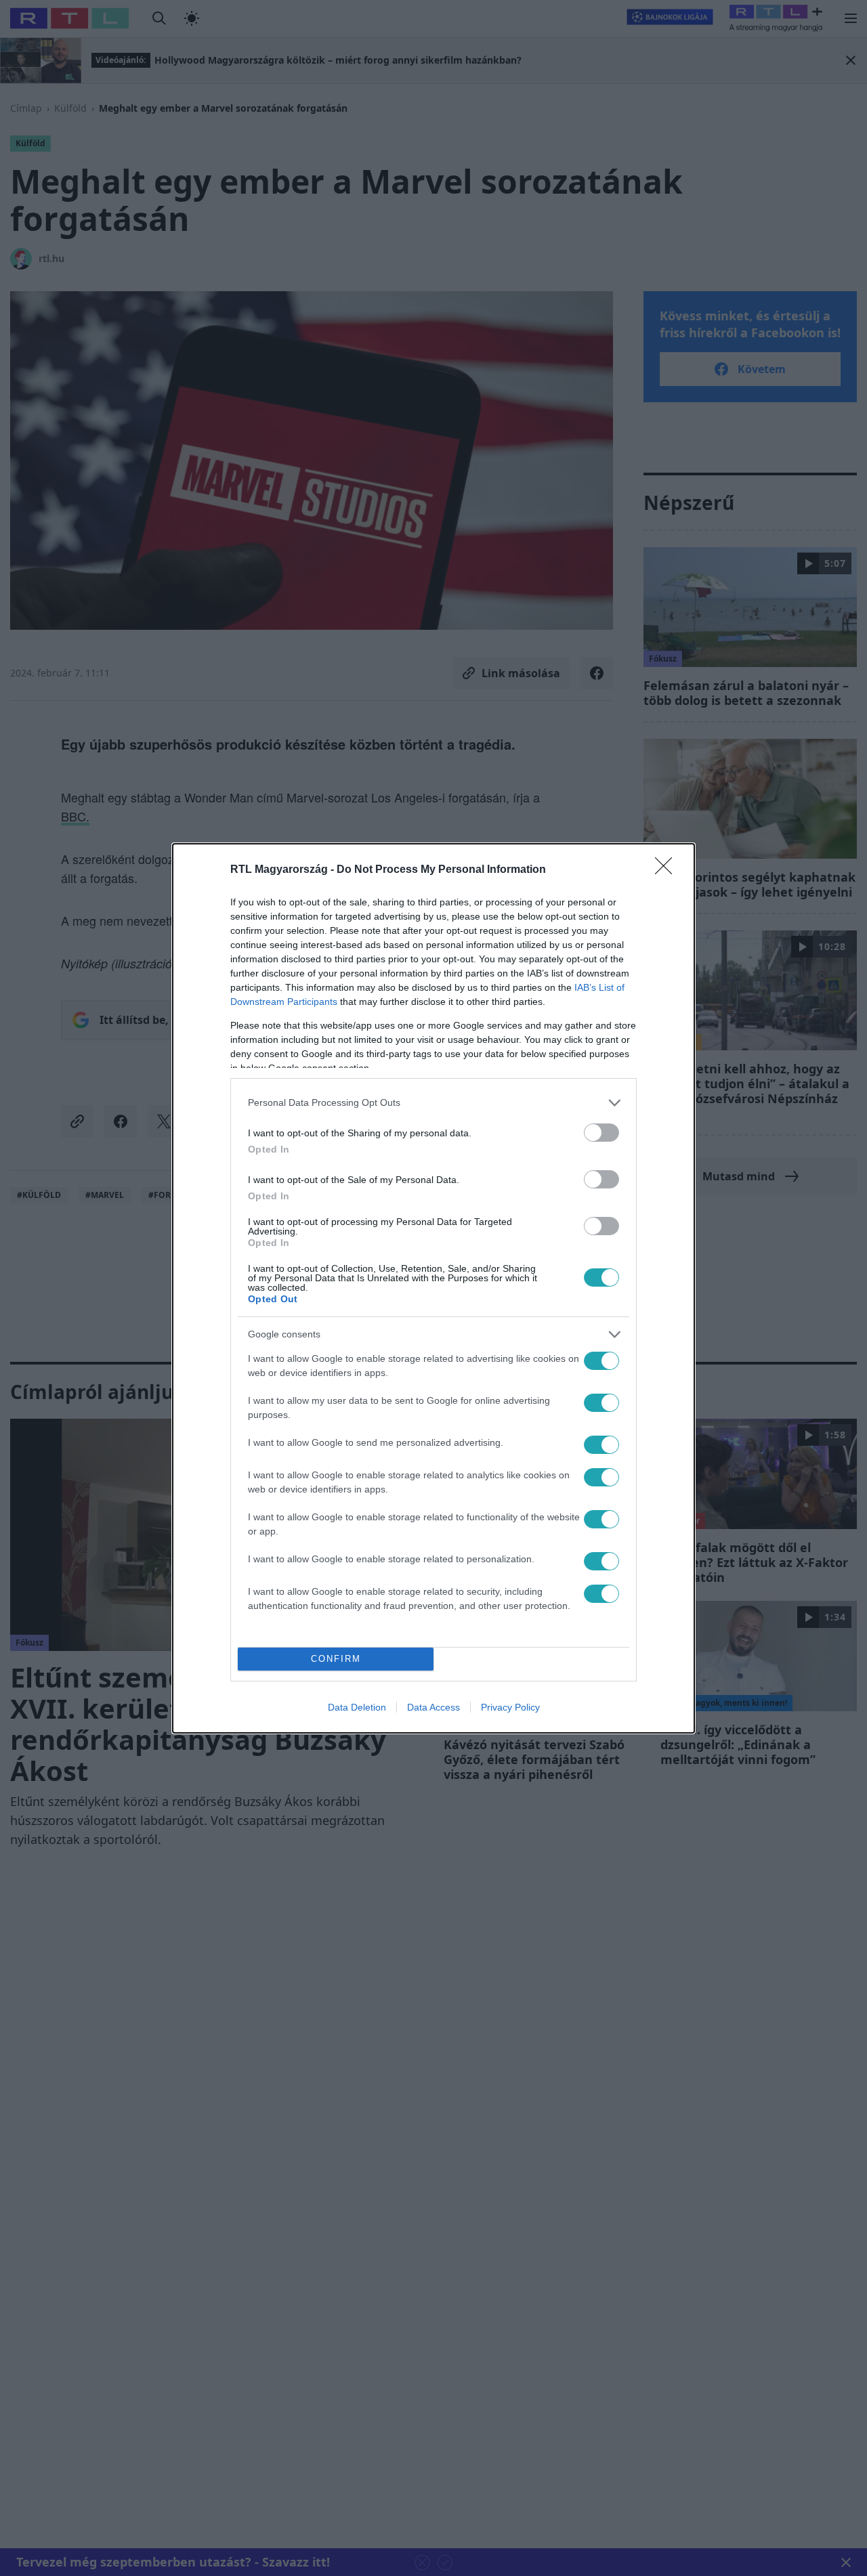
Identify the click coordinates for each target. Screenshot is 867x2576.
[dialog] (433, 1288)
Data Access (433, 1707)
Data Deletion (357, 1707)
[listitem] (433, 1103)
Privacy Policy (510, 1707)
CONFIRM (336, 1659)
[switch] (601, 1133)
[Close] (668, 870)
